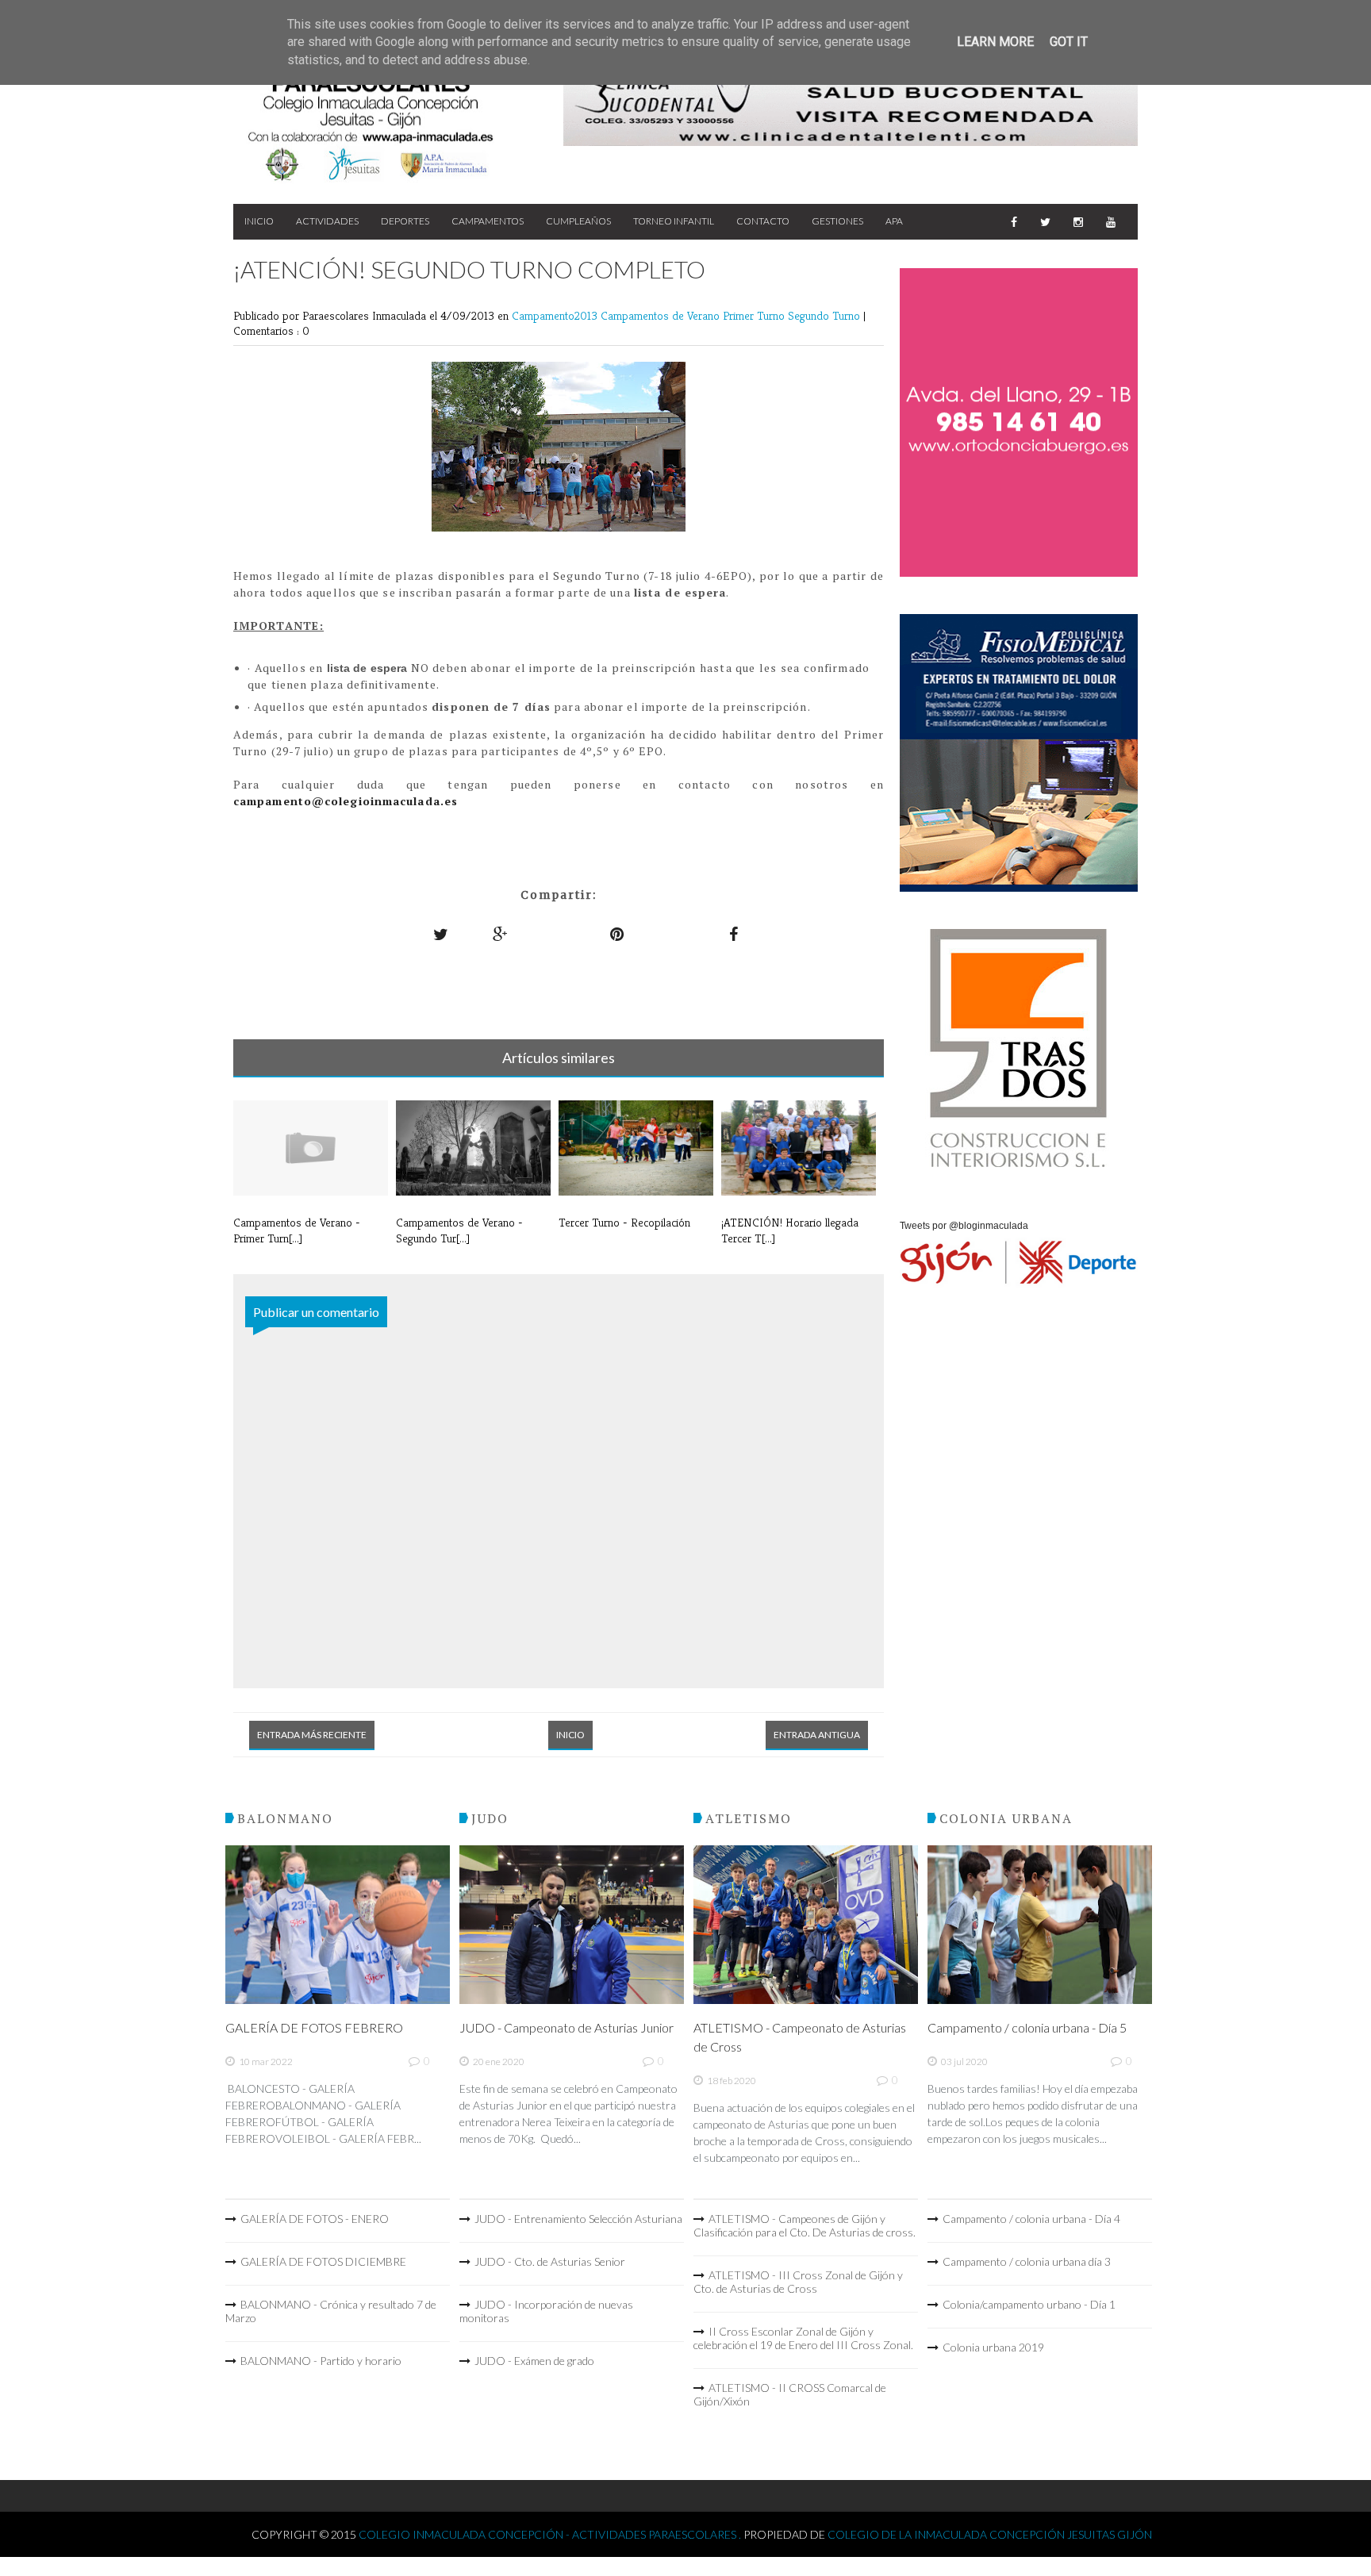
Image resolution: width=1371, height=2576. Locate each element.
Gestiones (837, 221)
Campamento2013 (556, 315)
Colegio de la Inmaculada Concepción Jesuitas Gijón (990, 2534)
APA (894, 221)
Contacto (763, 221)
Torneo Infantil (674, 221)
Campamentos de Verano (662, 315)
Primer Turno (755, 315)
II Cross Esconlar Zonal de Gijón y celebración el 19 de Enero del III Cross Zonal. (803, 2338)
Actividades (327, 221)
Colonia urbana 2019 (993, 2347)
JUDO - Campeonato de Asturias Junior (566, 2027)
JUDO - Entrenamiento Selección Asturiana (578, 2219)
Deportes (405, 221)
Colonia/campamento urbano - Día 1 (1029, 2304)
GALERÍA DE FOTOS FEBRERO (314, 2027)
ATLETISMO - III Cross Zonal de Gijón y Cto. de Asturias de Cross (798, 2282)
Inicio (259, 221)
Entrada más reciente (312, 1735)
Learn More (995, 42)
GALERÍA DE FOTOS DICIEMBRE (323, 2261)
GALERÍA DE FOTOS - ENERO (315, 2219)
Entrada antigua (817, 1735)
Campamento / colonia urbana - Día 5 (1027, 2027)
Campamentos (488, 221)
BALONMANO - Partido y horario (321, 2361)
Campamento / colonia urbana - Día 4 (1031, 2219)
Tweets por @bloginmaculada (964, 1226)
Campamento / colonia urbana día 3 (1027, 2261)
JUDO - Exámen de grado (534, 2361)
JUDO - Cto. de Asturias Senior (550, 2261)
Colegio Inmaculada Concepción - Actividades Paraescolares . (551, 2534)
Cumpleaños (578, 221)
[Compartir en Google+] (501, 934)
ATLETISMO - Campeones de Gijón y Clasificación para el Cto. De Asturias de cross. (805, 2225)
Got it (1069, 42)
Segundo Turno (826, 315)
